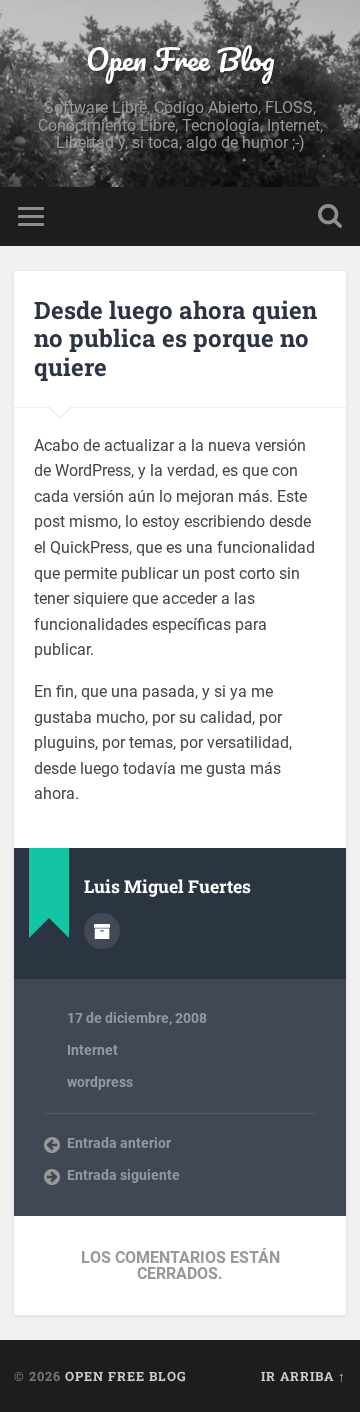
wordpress (100, 1082)
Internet (92, 1050)
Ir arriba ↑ (303, 1376)
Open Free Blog (180, 59)
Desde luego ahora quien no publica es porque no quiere (175, 339)
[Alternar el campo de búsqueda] (330, 216)
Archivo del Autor (102, 931)
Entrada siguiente (123, 1175)
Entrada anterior (119, 1143)
